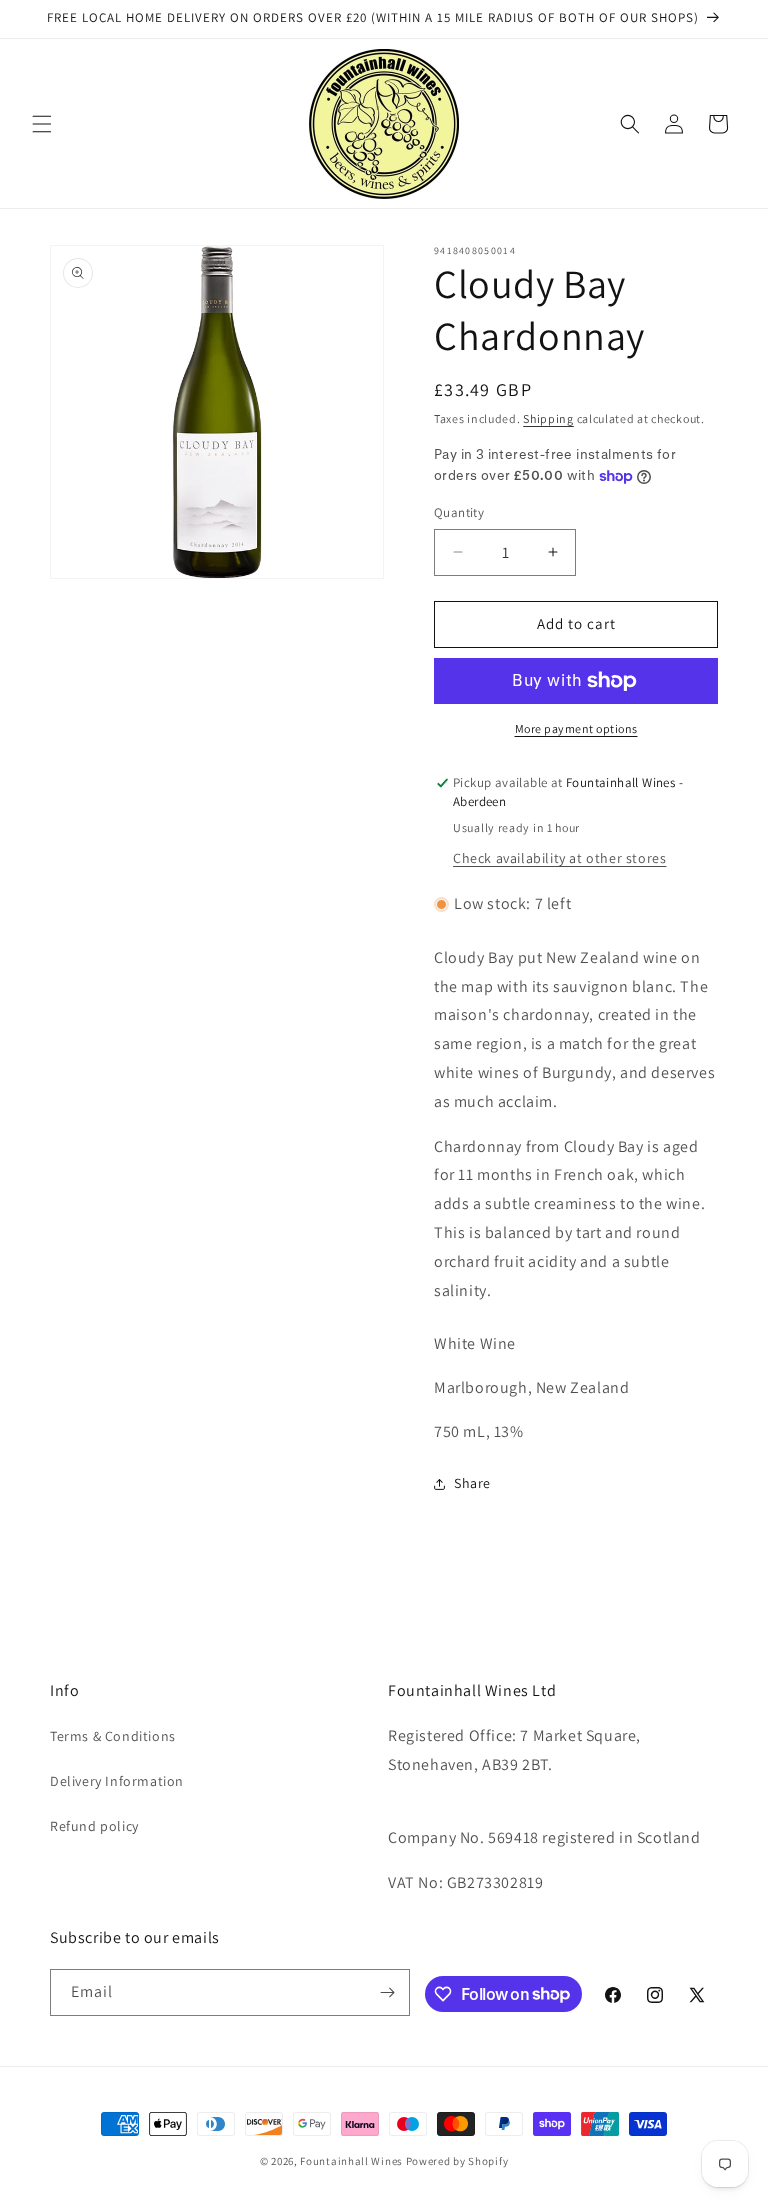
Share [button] (472, 1483)
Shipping (548, 418)
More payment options (576, 728)
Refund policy (94, 1826)
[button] (42, 124)
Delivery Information (117, 1781)
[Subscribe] (387, 1992)
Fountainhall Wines (351, 2161)
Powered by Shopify (457, 2161)
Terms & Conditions (113, 1736)
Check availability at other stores (559, 858)
